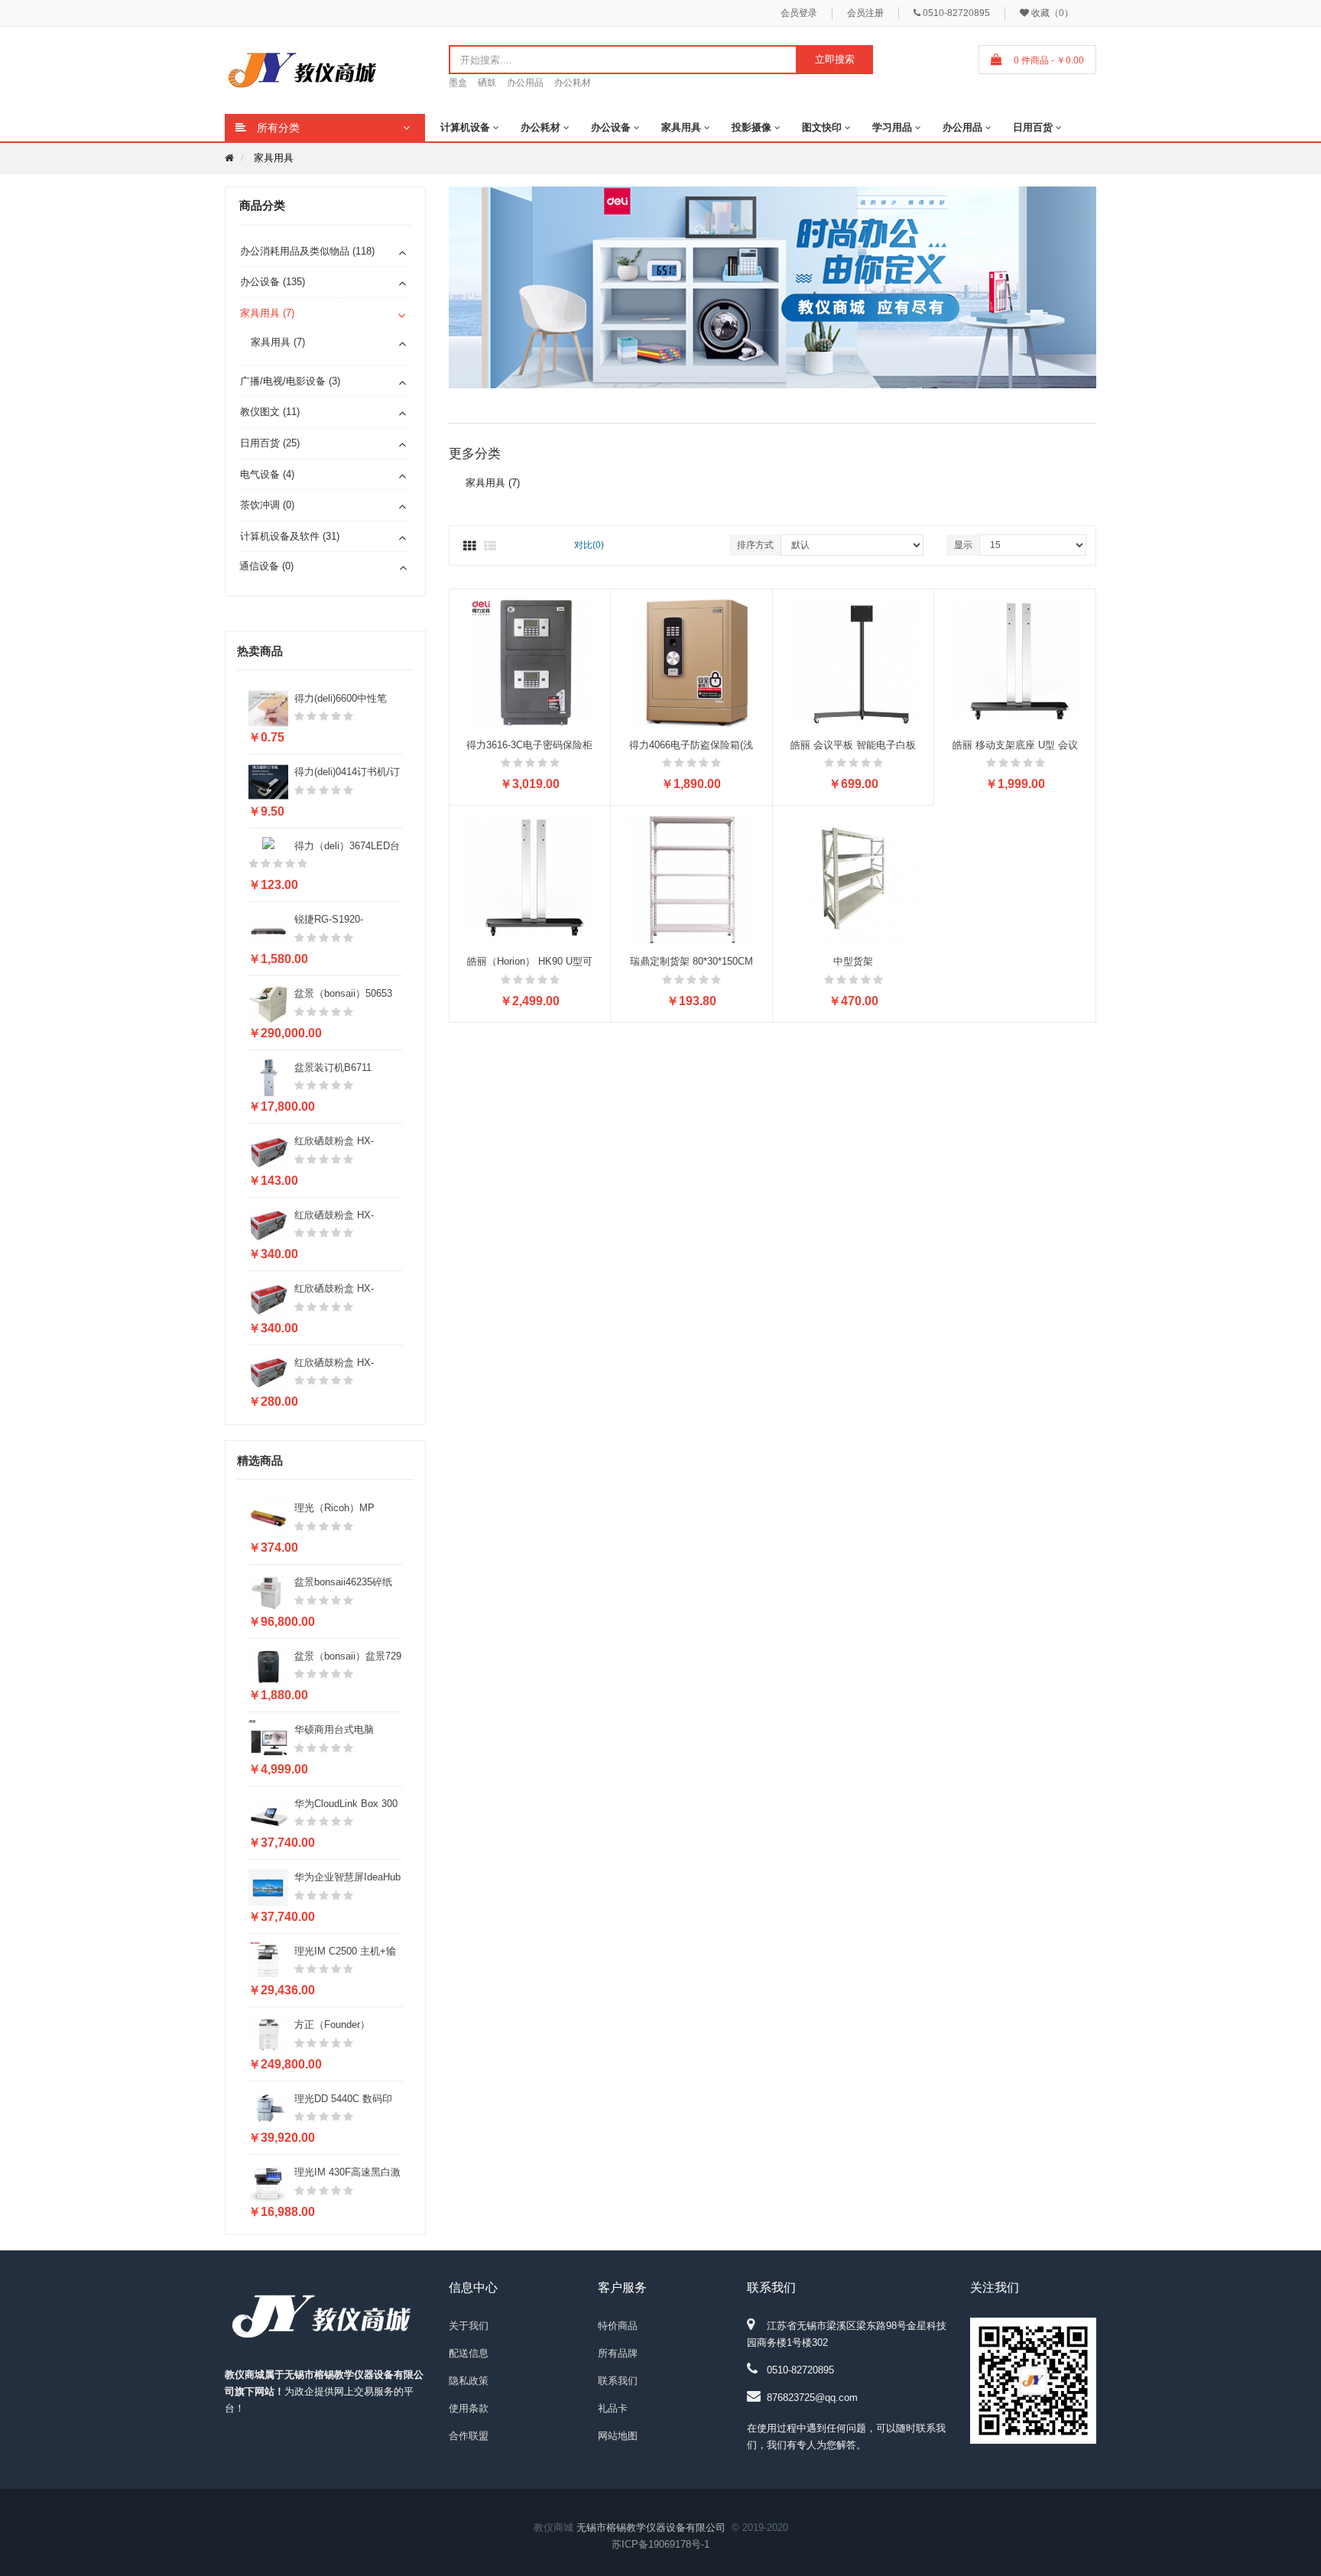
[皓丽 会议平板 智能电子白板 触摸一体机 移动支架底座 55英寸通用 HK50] (854, 662)
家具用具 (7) (267, 313)
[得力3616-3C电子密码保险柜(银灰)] (530, 662)
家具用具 (681, 127)
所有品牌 (618, 2353)
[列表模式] (490, 547)
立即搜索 (835, 59)
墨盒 (458, 83)
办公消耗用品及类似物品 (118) (307, 251)
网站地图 (618, 2436)
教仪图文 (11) (270, 412)
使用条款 (469, 2408)
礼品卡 (613, 2408)
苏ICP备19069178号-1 (660, 2544)
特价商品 (618, 2326)
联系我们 (618, 2381)
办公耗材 (573, 83)
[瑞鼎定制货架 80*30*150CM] (691, 878)
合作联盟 (469, 2436)
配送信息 (469, 2353)
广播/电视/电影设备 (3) (290, 381)
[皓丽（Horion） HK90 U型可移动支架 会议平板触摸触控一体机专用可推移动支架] (530, 878)
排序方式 (755, 545)
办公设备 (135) (273, 282)
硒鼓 (487, 83)
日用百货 (1033, 127)
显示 (963, 545)
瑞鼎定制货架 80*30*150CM (691, 961)
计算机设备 (465, 127)
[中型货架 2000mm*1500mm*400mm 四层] (854, 878)
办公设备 (611, 127)
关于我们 (469, 2326)
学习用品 (892, 127)
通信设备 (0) (266, 566)
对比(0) (589, 545)
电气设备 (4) (267, 474)
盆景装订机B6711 (333, 1067)
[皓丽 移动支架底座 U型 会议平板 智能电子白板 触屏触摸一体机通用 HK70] (1015, 662)
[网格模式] (469, 547)
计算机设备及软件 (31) (290, 536)
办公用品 (525, 83)
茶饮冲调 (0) (267, 505)
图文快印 (822, 127)
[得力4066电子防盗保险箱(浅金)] (691, 662)
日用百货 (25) (270, 443)
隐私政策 (469, 2381)
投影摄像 (751, 127)
